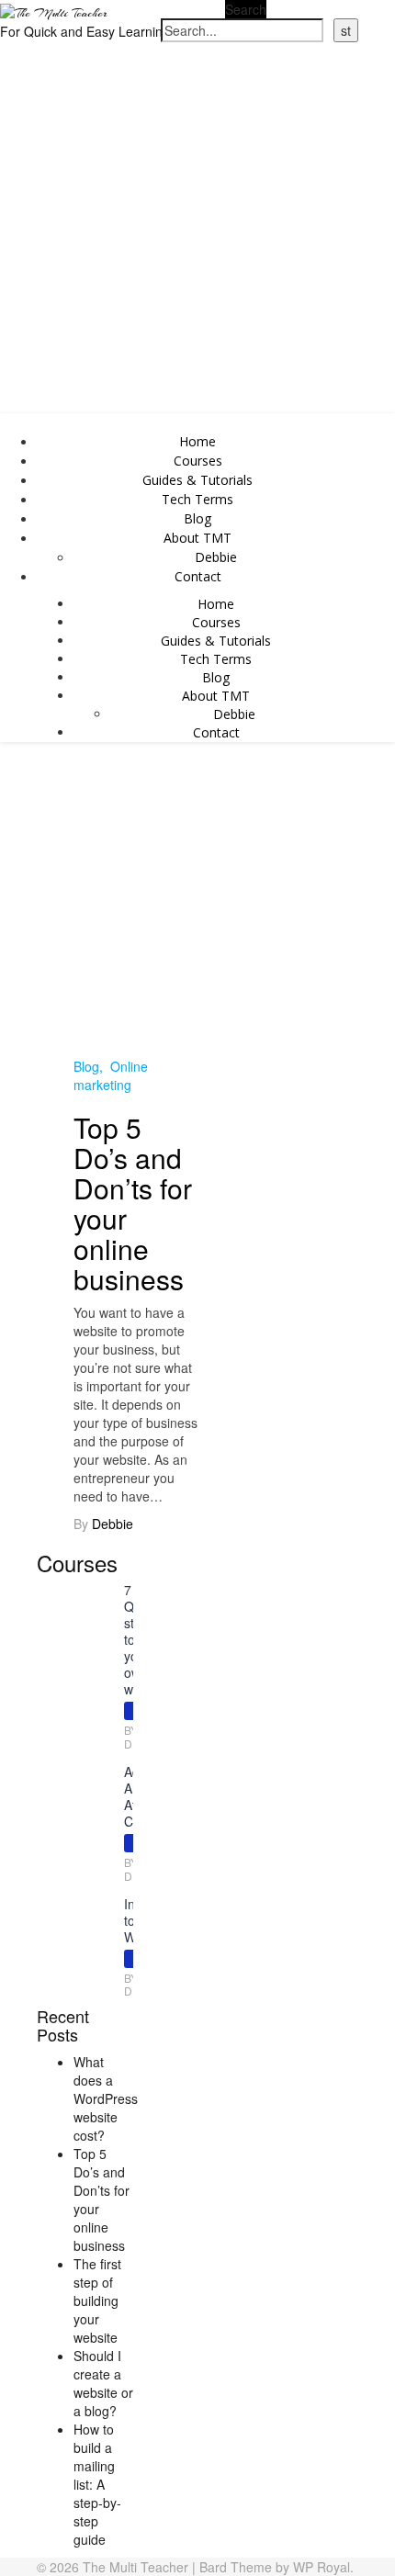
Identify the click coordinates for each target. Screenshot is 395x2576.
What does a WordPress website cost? (106, 2098)
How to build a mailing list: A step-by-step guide (97, 2484)
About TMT (197, 538)
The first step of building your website (97, 2300)
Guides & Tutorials (197, 480)
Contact (198, 576)
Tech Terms (197, 499)
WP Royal (322, 2567)
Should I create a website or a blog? (103, 2383)
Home (197, 441)
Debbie (216, 557)
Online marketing (111, 1075)
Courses (198, 461)
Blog (197, 518)
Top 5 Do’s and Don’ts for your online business (133, 1203)
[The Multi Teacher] (54, 11)
